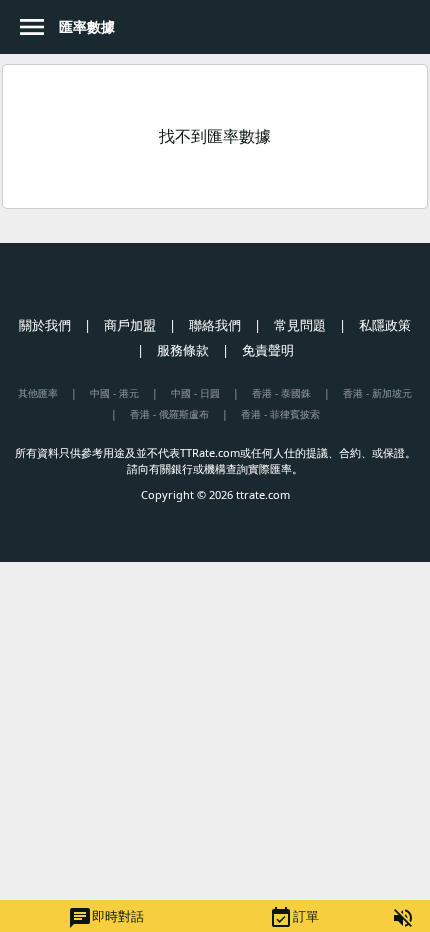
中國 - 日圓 (195, 393)
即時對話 (106, 918)
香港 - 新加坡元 (377, 393)
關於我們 (45, 325)
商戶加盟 (130, 325)
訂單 (294, 918)
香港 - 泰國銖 (281, 393)
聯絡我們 (215, 325)
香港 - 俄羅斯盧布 (169, 414)
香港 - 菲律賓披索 (280, 414)
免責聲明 (268, 350)
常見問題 (300, 325)
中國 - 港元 (114, 393)
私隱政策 (385, 325)
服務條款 (183, 350)
